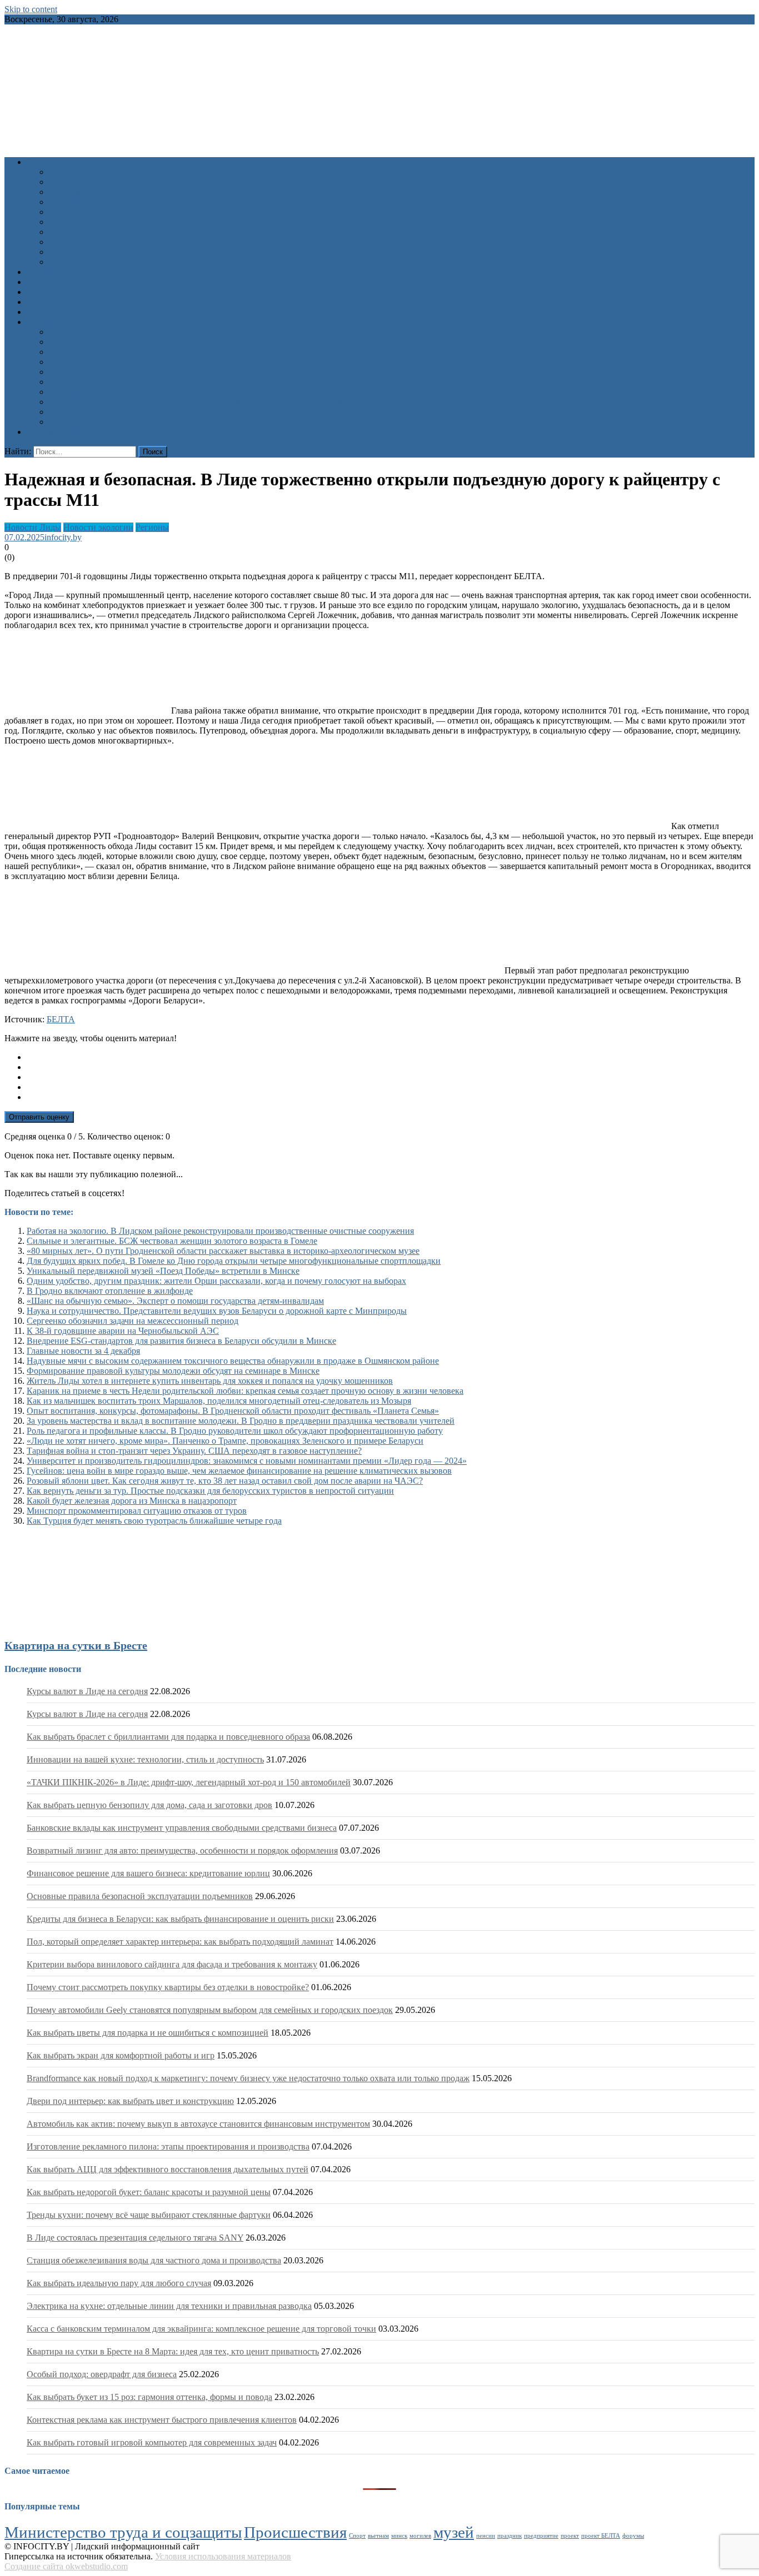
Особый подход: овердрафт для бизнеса (102, 2374)
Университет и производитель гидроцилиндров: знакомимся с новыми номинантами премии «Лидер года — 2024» (247, 1461)
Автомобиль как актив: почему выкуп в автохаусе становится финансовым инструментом (198, 2124)
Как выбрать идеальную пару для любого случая (119, 2283)
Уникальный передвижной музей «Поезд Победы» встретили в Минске (163, 1271)
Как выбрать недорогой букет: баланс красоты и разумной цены (149, 2192)
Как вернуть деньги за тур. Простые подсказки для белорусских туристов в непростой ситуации (210, 1491)
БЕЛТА (61, 1019)
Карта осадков (54, 302)
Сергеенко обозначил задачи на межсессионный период (133, 1321)
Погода (41, 292)
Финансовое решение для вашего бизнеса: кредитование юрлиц (148, 1873)
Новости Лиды (33, 527)
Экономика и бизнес (88, 252)
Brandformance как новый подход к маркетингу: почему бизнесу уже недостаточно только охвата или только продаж (248, 2078)
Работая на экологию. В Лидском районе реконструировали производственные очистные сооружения (220, 1231)
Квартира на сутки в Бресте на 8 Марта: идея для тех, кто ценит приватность (173, 2351)
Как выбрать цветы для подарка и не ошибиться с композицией (148, 2033)
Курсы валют (52, 312)
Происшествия (77, 212)
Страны (64, 422)
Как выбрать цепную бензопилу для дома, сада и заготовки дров (149, 1805)
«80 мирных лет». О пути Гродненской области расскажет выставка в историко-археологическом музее (223, 1251)
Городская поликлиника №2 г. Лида (117, 362)
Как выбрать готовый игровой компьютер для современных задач (152, 2442)
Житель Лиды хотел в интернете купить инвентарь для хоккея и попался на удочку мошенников (210, 1381)
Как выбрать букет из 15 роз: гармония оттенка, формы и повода (149, 2397)
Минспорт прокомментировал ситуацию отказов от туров (137, 1511)
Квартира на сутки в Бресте (76, 1645)
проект (570, 2536)
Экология (67, 242)
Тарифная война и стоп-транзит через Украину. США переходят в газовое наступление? (194, 1451)
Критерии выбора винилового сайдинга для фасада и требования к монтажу (172, 1964)
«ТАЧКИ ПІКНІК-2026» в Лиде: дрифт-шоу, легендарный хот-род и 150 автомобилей (189, 1782)
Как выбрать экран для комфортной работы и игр (121, 2055)
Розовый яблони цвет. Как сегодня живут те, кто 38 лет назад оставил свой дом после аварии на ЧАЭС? (225, 1481)
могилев (420, 2536)
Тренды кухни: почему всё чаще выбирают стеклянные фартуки (149, 2215)
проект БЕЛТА (601, 2536)
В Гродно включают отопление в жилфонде (110, 1291)
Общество (68, 202)
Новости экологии (98, 527)
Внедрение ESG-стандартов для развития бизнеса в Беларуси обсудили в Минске (181, 1341)
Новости (43, 162)
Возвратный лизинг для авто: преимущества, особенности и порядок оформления (182, 1851)
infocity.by (63, 537)
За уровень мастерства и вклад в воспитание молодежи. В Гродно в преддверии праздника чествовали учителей (241, 1421)
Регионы (152, 527)
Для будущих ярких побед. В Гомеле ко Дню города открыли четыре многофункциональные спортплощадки (234, 1261)
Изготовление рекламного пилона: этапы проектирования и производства (168, 2146)
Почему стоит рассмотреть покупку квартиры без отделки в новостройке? (168, 1987)
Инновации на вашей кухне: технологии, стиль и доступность (145, 1759)
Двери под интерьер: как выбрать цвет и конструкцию (130, 2101)
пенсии (486, 2536)
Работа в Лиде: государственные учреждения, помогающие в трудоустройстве (197, 402)
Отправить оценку (39, 1117)
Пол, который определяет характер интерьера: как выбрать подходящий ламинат (180, 1942)
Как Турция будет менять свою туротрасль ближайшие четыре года (154, 1521)
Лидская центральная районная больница (128, 342)
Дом (57, 232)
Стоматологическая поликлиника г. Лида (127, 392)
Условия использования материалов (223, 2556)
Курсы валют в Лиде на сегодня (87, 1691)
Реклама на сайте (59, 432)
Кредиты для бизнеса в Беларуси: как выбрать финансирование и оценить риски (180, 1919)
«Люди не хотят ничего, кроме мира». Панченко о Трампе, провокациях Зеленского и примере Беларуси (225, 1441)
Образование (74, 192)
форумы (633, 2536)
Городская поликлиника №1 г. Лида (117, 352)
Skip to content (31, 9)
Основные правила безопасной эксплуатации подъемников (140, 1896)
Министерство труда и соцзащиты (123, 2532)
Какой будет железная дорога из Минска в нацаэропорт (132, 1501)
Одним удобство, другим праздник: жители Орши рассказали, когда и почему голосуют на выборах (216, 1281)
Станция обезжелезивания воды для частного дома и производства (154, 2260)
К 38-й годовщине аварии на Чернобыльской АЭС (123, 1331)
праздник (510, 2536)
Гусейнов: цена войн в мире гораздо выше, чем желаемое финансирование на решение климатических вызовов (239, 1471)
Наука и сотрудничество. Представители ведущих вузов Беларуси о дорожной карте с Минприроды (217, 1311)
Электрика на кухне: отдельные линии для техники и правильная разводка (169, 2306)
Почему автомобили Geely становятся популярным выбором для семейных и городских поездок (210, 2010)
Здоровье (66, 172)
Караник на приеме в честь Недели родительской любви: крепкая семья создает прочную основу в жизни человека (245, 1391)
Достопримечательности (96, 412)
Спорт (61, 222)
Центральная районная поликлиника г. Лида (133, 372)
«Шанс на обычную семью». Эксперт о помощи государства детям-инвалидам (175, 1301)
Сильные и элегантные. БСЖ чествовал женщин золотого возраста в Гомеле (172, 1241)
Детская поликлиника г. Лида (105, 382)
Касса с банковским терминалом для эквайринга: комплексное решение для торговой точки (201, 2329)
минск (399, 2536)
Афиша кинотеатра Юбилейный (88, 272)
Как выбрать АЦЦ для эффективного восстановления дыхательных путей (168, 2169)
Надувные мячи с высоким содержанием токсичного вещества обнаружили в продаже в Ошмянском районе (233, 1361)
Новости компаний (85, 262)
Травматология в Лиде (92, 332)
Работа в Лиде (54, 282)
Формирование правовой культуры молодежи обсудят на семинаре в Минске (173, 1371)
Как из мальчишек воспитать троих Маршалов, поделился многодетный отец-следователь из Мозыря (219, 1401)
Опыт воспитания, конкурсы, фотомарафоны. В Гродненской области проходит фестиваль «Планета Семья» (233, 1411)
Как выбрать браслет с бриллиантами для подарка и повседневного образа (168, 1737)
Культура (66, 182)
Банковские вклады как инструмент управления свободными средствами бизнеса (182, 1828)
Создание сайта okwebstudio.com (66, 2566)
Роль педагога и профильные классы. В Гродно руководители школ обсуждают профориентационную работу (235, 1431)
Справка (43, 322)
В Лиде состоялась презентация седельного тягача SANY (135, 2238)
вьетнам (378, 2536)
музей (454, 2532)
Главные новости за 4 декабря (83, 1351)
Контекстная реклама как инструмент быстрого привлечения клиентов (162, 2420)
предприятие (541, 2536)
